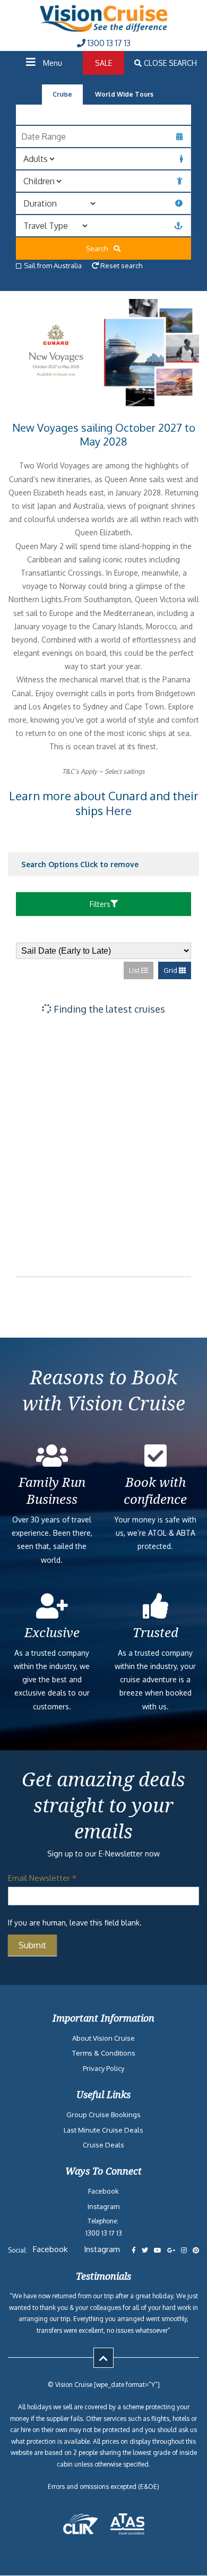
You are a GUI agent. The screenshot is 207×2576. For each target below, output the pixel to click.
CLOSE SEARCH (169, 63)
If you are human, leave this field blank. (75, 1923)
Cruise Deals (103, 2145)
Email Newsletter (42, 1878)
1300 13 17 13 (108, 43)
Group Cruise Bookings (103, 2115)
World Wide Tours (124, 94)
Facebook (103, 2192)
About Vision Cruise (103, 2038)
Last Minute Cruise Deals (103, 2130)
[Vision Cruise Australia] (103, 29)
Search (99, 249)
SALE (103, 63)
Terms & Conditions (104, 2053)
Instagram (103, 2206)
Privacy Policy (103, 2068)
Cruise (62, 94)
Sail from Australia (53, 266)
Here (119, 810)
